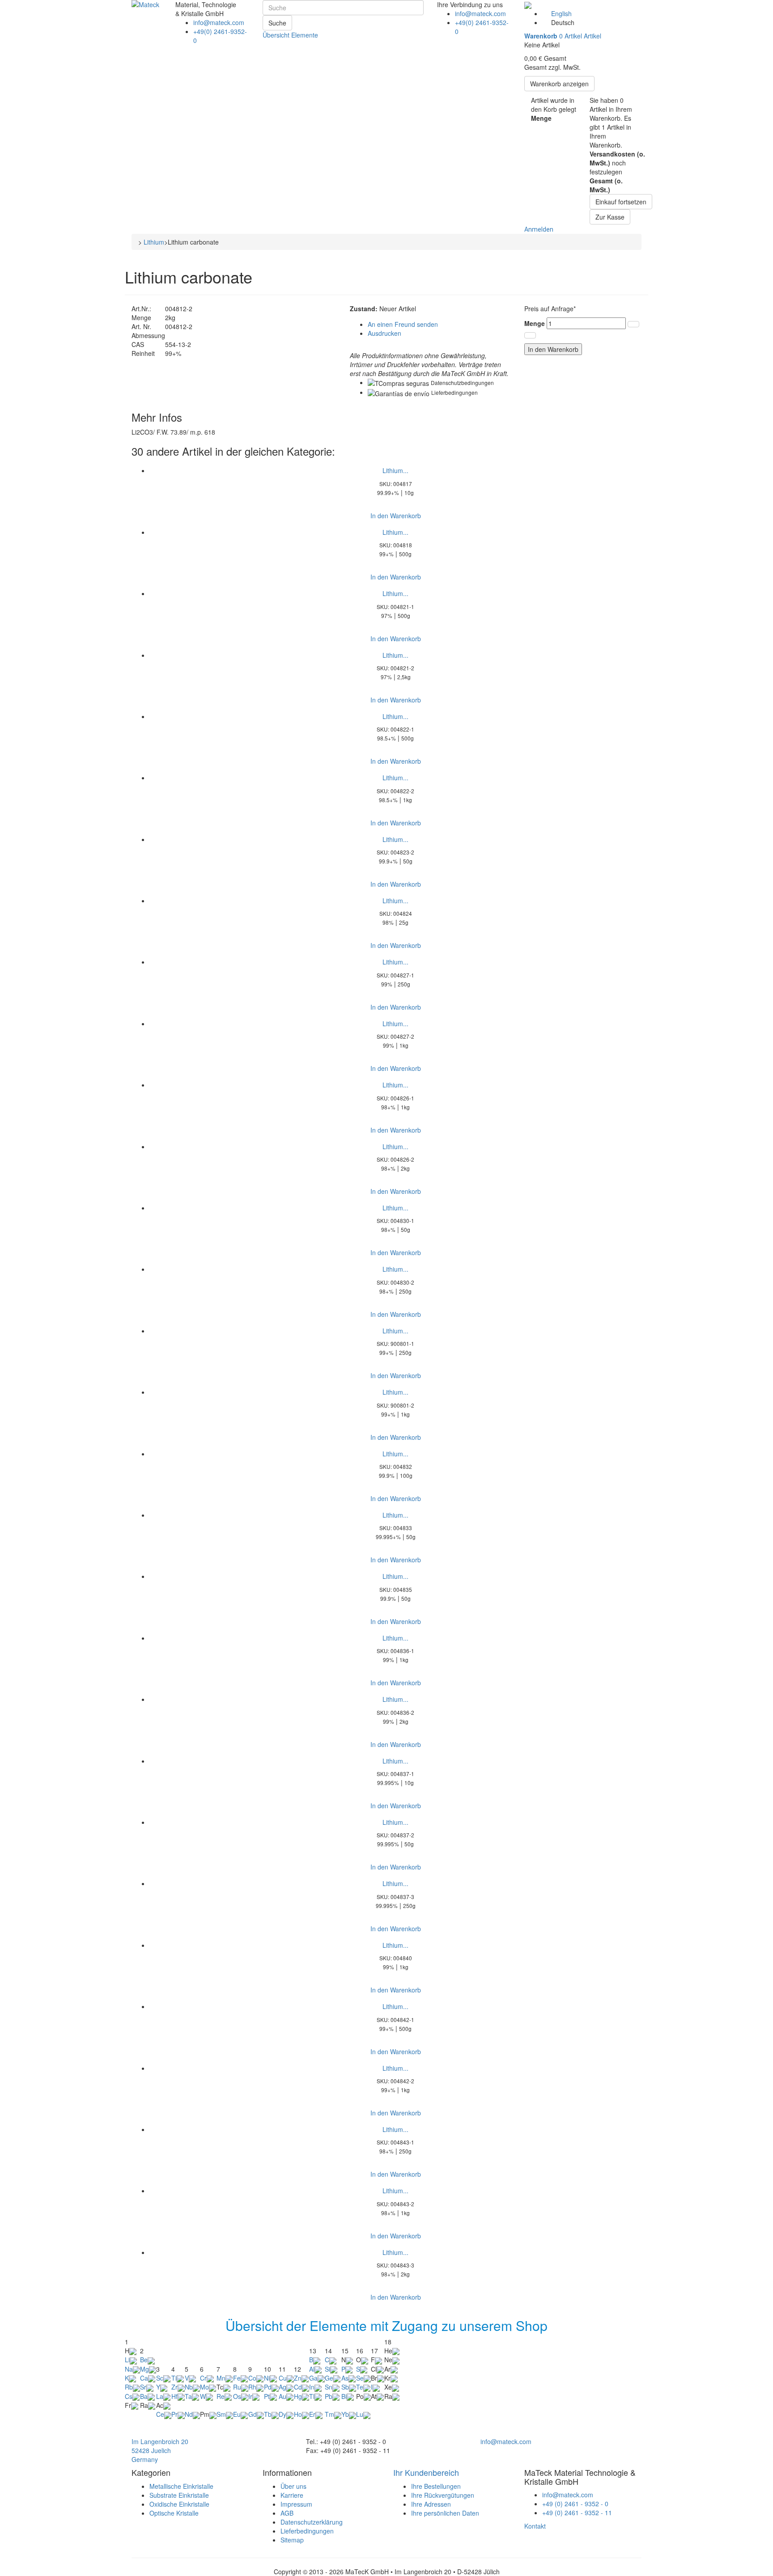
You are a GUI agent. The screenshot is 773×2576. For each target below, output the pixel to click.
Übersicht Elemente (290, 35)
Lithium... (395, 470)
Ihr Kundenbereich (426, 2472)
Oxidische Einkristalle (179, 2504)
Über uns (293, 2486)
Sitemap (292, 2540)
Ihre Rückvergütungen (443, 2495)
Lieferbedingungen (454, 392)
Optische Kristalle (174, 2513)
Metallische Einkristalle (181, 2486)
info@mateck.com (219, 22)
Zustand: (364, 309)
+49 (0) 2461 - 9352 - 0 (575, 2504)
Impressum (296, 2504)
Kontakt (535, 2526)
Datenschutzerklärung (312, 2522)
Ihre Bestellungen (436, 2486)
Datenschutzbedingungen (462, 383)
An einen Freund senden (403, 324)
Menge (535, 323)
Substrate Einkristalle (179, 2495)
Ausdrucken (384, 333)
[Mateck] (150, 15)
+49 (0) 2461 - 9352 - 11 (577, 2513)
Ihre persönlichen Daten (445, 2513)
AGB (287, 2513)
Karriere (292, 2495)
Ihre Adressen (431, 2504)
